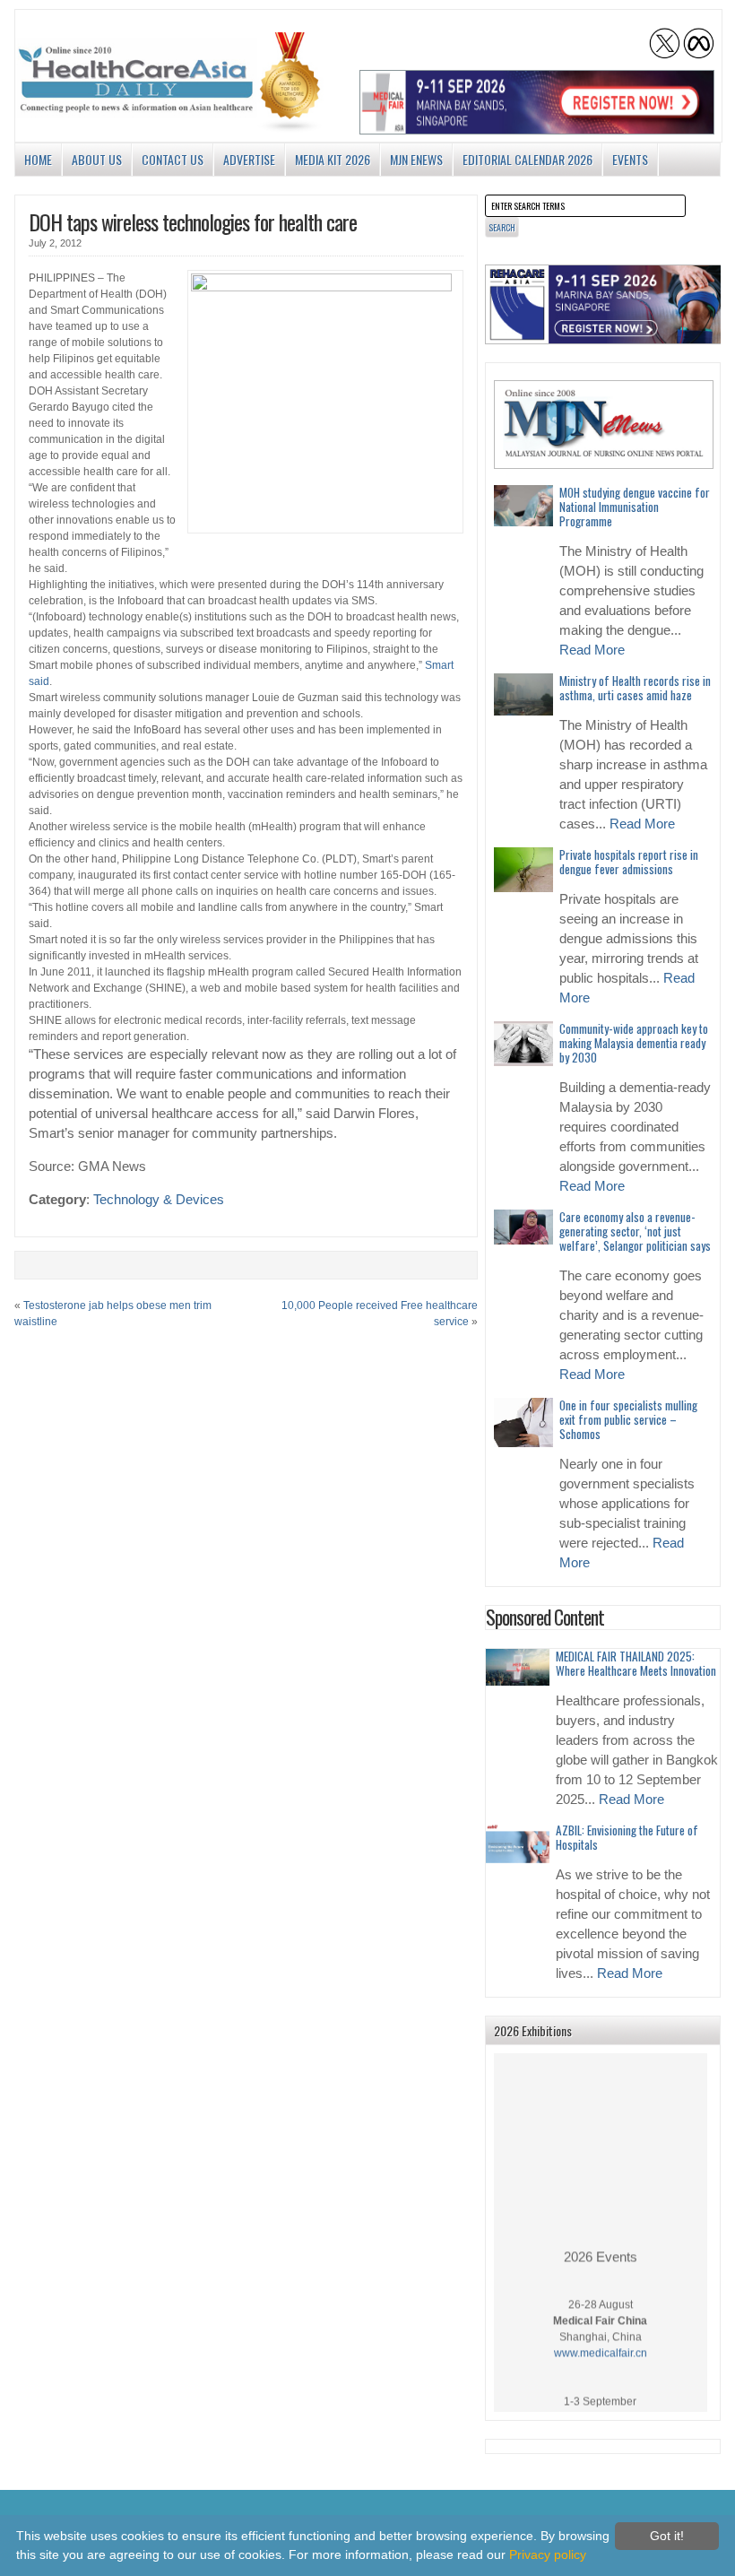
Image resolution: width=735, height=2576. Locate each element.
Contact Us (173, 159)
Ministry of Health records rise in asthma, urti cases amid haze (635, 688)
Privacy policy (548, 2554)
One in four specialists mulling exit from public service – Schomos (628, 1419)
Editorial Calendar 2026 (527, 159)
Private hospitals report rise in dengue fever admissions (629, 862)
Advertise (249, 159)
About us (97, 159)
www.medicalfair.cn (601, 2343)
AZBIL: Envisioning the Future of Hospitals (627, 1837)
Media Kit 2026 (333, 159)
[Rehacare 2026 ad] (603, 304)
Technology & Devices (159, 1200)
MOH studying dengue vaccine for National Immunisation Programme (635, 507)
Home (38, 159)
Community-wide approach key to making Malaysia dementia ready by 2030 (634, 1043)
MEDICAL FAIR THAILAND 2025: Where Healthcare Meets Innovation (636, 1663)
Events (630, 159)
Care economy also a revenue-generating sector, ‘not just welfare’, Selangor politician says (635, 1231)
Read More (592, 650)
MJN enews (416, 159)
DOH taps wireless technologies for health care (193, 221)
